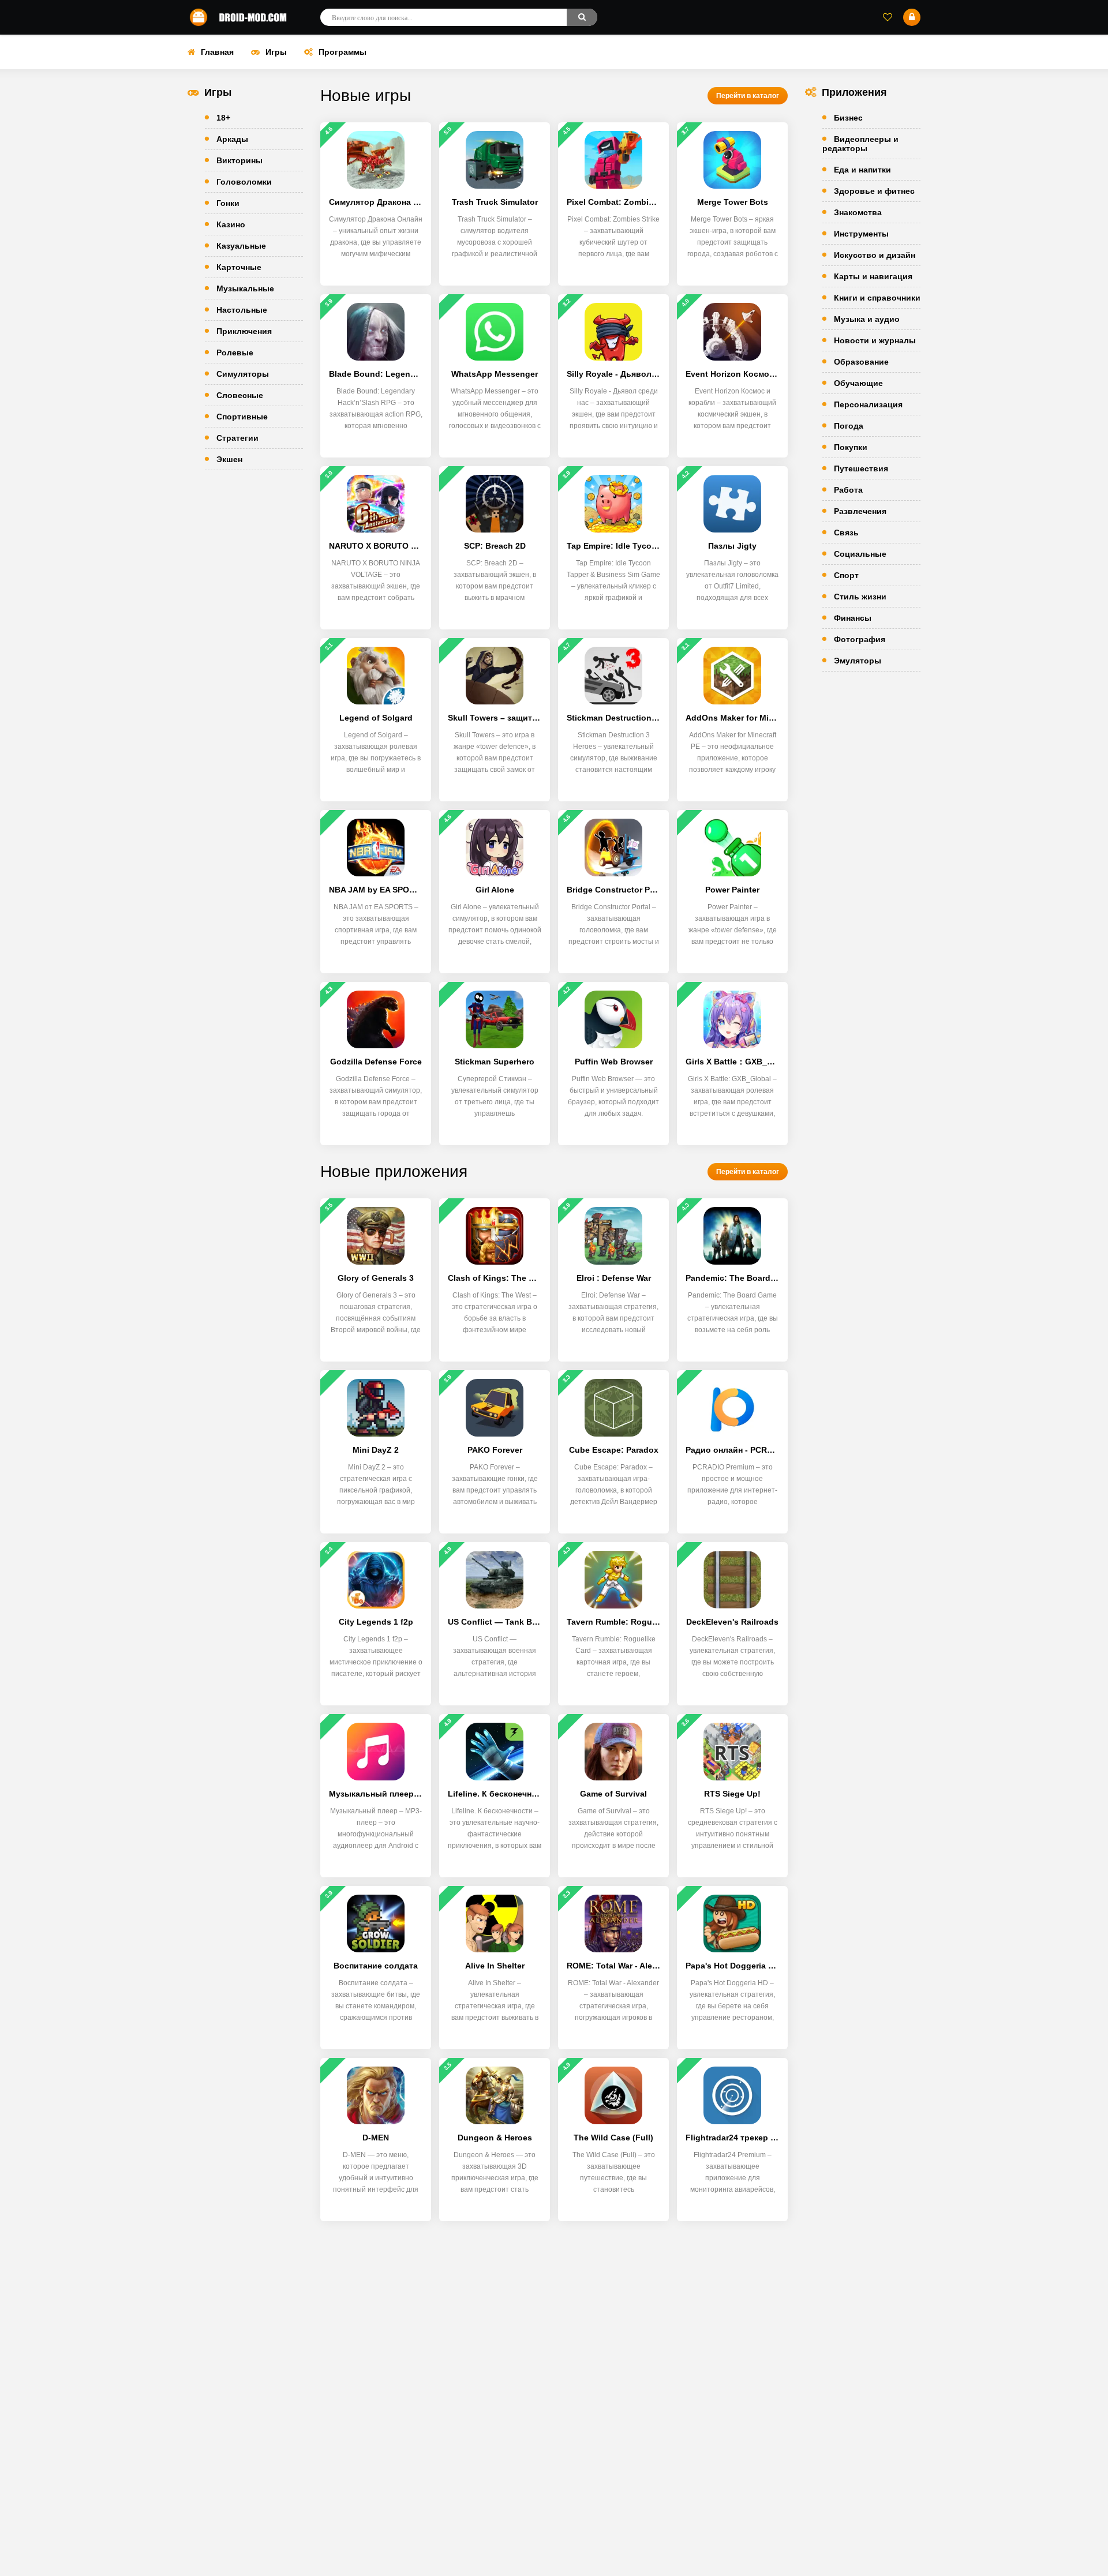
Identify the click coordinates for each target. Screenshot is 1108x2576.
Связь (846, 533)
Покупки (851, 447)
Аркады (232, 139)
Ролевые (235, 353)
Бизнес (848, 118)
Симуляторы (243, 374)
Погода (849, 426)
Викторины (239, 160)
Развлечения (860, 511)
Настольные (242, 310)
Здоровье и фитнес (874, 191)
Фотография (860, 639)
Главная (217, 52)
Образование (861, 362)
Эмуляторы (858, 661)
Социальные (860, 554)
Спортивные (242, 417)
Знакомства (858, 212)
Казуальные (241, 246)
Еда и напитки (862, 170)
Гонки (228, 203)
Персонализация (868, 404)
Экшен (229, 459)
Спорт (846, 575)
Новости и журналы (875, 340)
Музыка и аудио (867, 319)
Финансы (853, 618)
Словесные (240, 395)
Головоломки (244, 182)
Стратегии (237, 438)
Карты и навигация (873, 276)
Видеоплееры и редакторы (860, 144)
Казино (231, 224)
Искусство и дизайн (875, 255)
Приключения (244, 331)
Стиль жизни (860, 597)
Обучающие (858, 383)
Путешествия (861, 468)
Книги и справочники (877, 298)
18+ (223, 118)
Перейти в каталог (748, 96)
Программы (342, 52)
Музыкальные (245, 288)
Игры (276, 52)
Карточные (239, 267)
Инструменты (861, 234)
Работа (848, 490)
